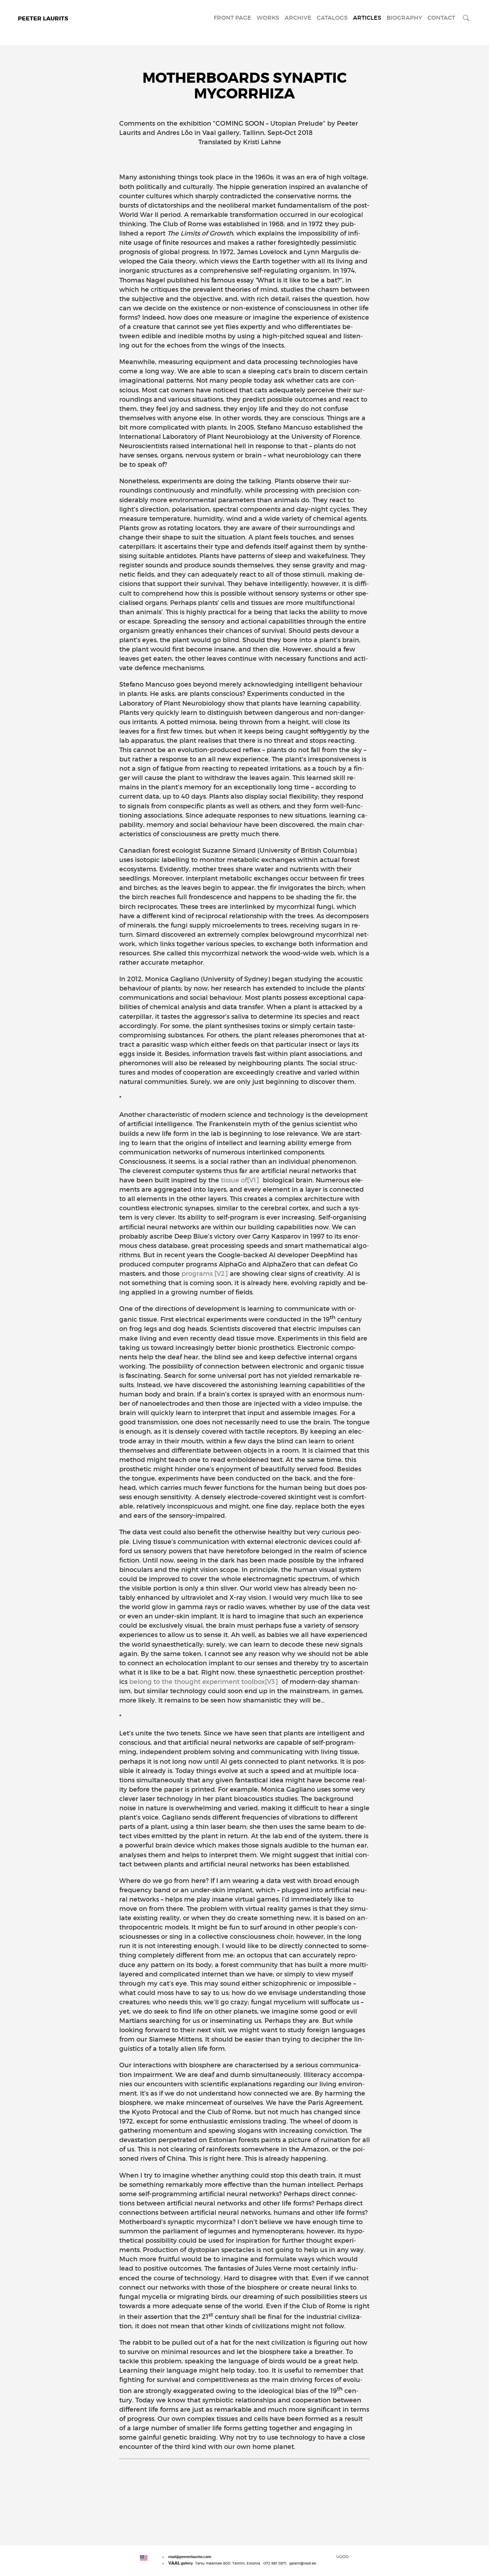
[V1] (253, 1180)
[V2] (221, 1274)
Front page (233, 18)
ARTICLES (367, 18)
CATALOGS (332, 18)
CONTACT (441, 18)
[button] (144, 2558)
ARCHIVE (298, 18)
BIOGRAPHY (404, 18)
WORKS (268, 18)
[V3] (272, 1682)
